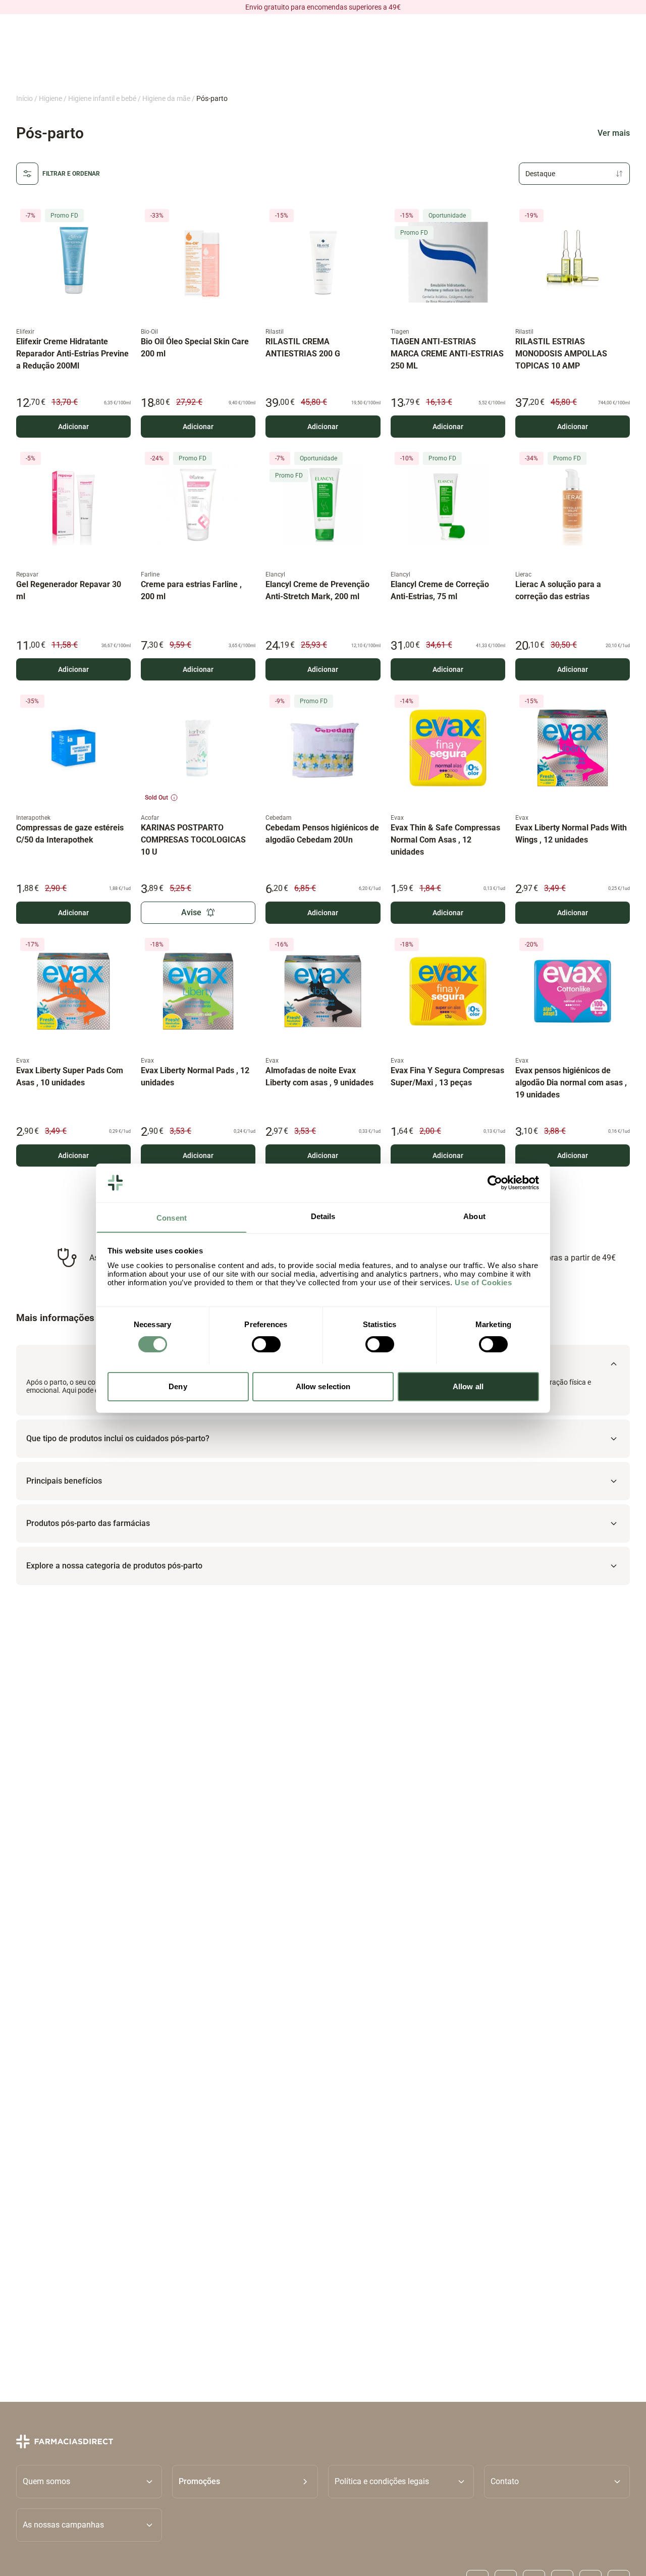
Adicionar (73, 427)
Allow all (468, 1386)
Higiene (50, 98)
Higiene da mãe (166, 98)
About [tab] (474, 1216)
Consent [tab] (172, 1217)
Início (24, 98)
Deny (178, 1386)
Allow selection (323, 1386)
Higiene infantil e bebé (102, 98)
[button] (245, 2481)
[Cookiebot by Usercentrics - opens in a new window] (495, 1183)
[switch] (266, 1344)
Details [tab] (323, 1216)
